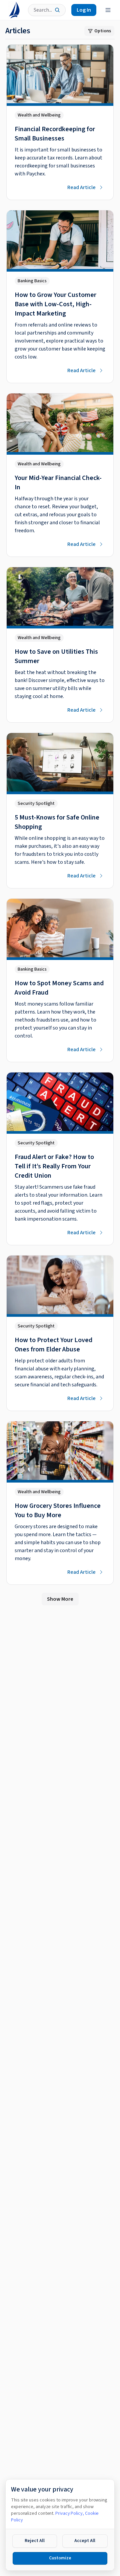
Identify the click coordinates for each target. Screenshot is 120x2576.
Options (103, 31)
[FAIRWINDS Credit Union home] (14, 10)
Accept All (85, 2541)
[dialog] (60, 2525)
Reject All (35, 2541)
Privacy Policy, (70, 2513)
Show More (60, 1599)
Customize (60, 2558)
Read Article (81, 187)
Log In (84, 10)
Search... (43, 10)
